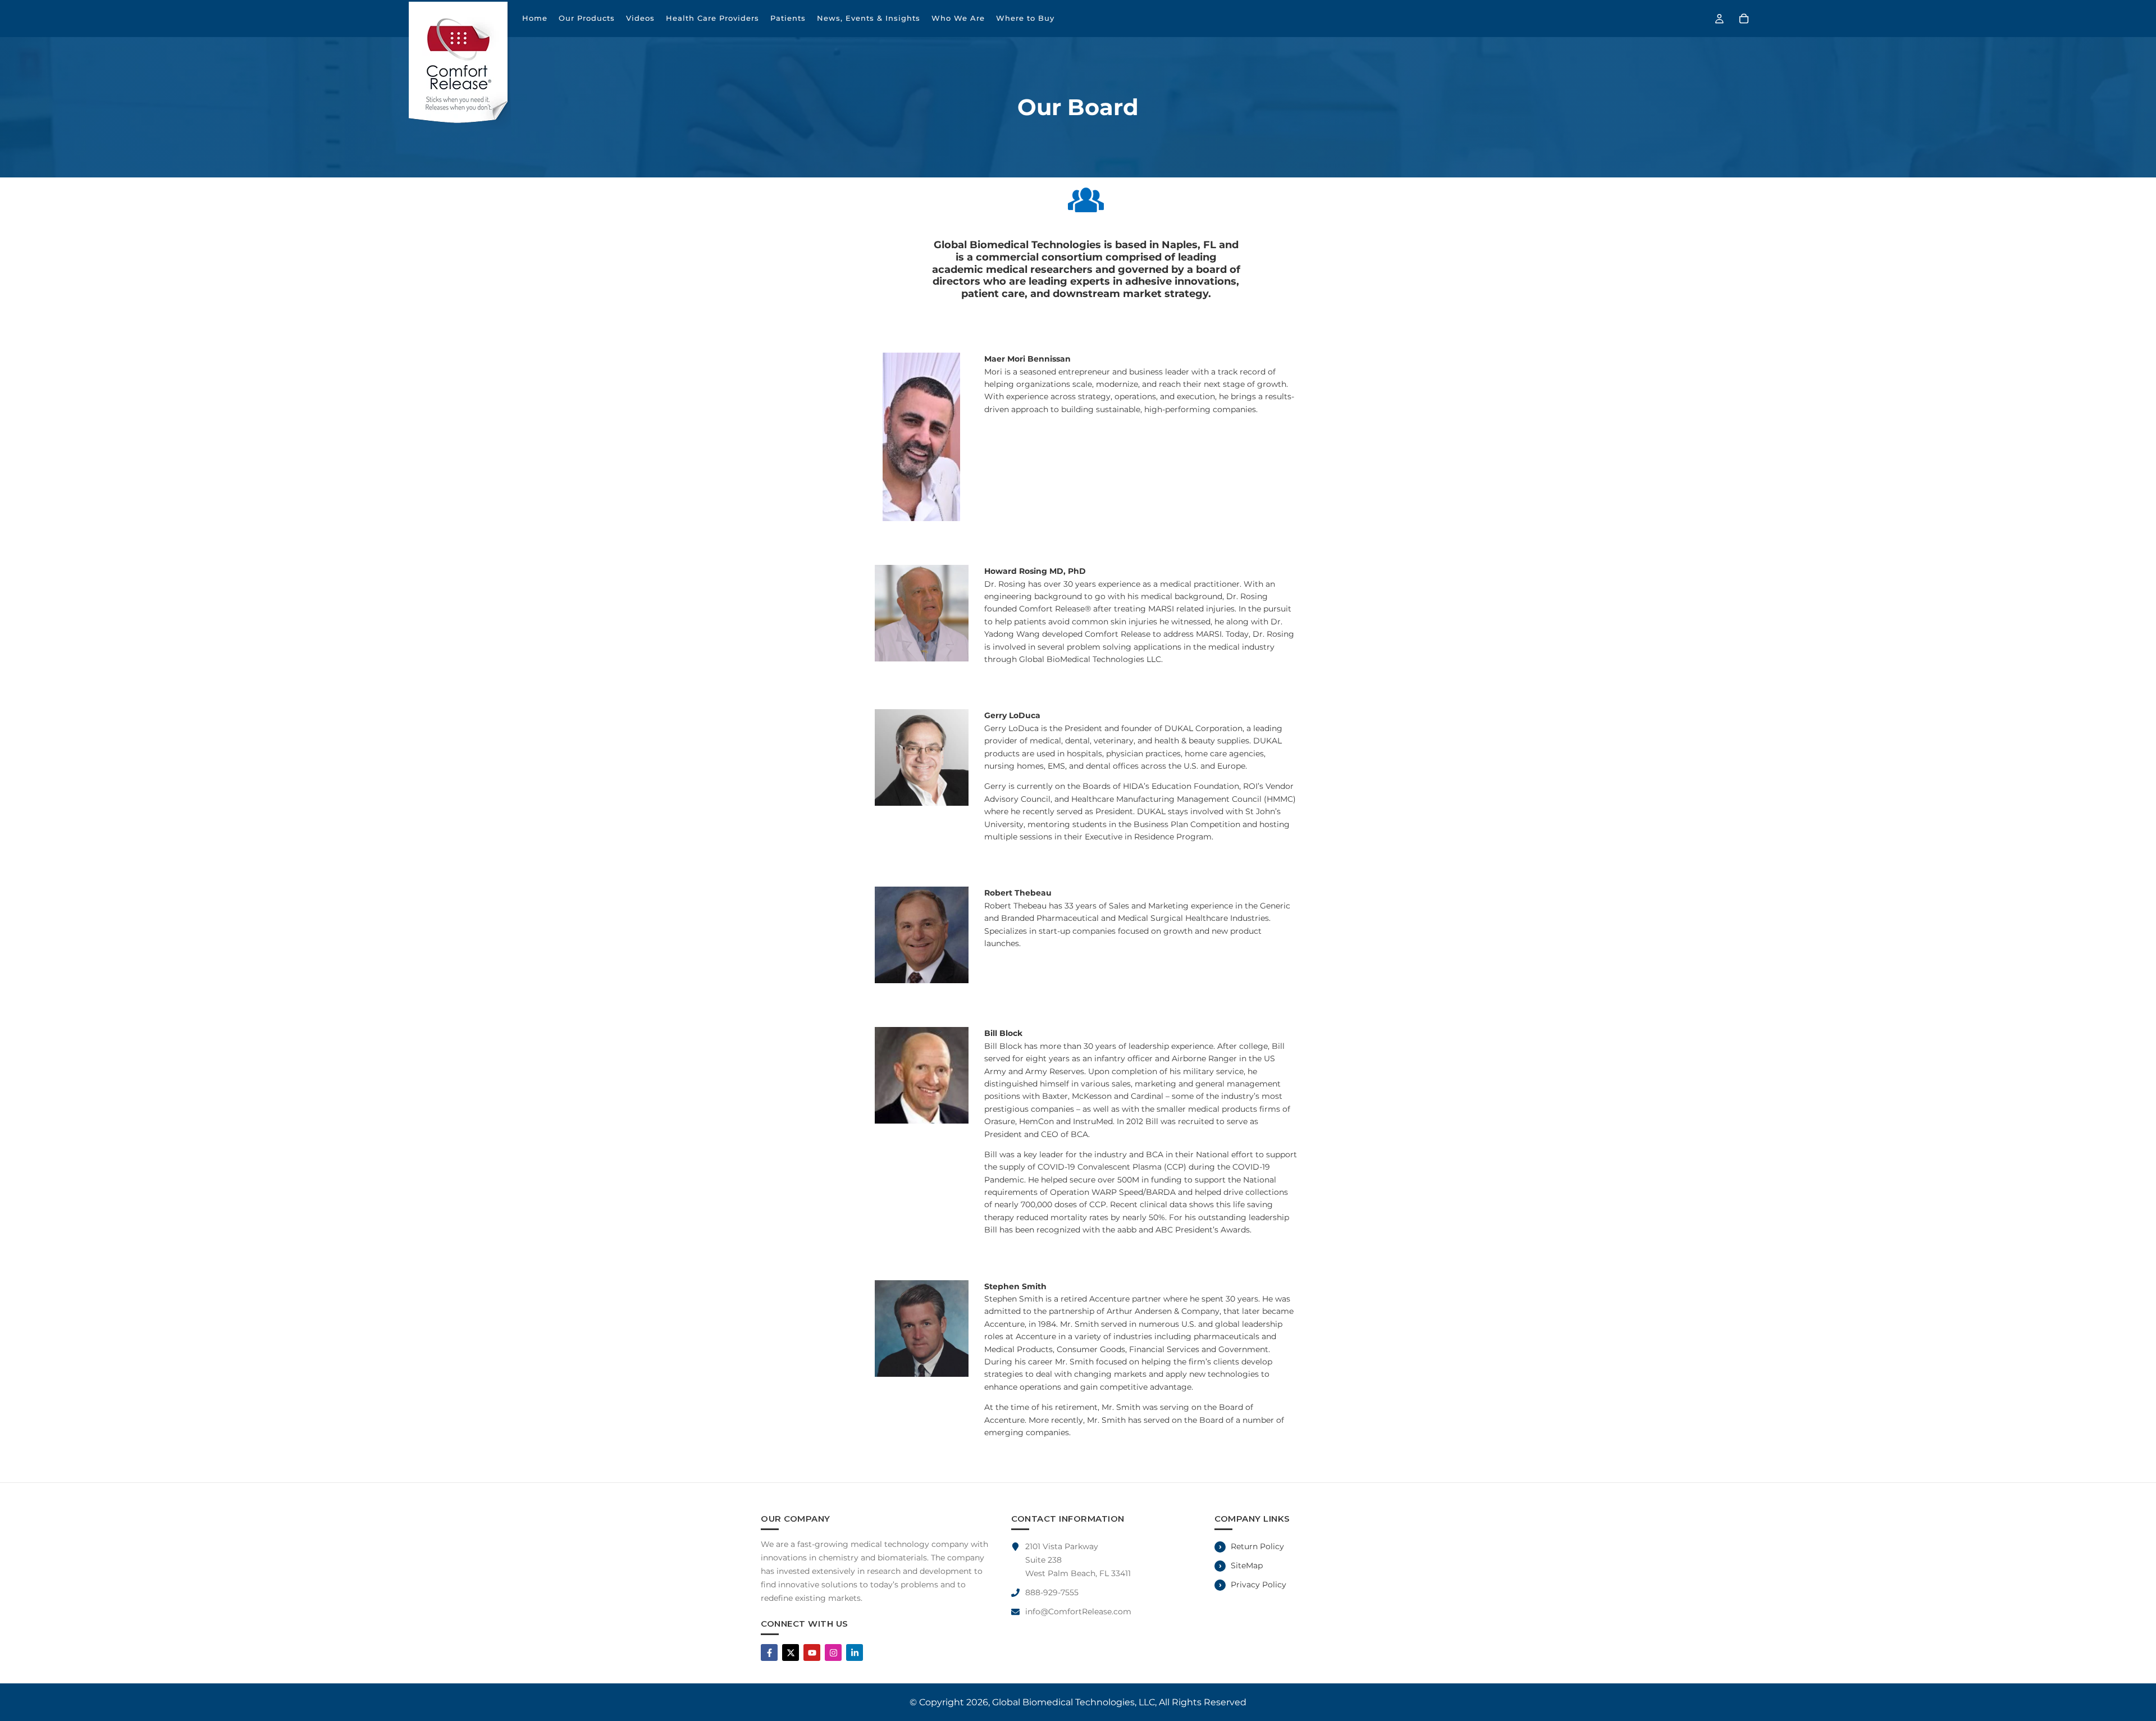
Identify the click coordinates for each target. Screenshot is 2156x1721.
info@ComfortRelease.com (1078, 1612)
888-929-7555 (1052, 1592)
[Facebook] (769, 1652)
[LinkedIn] (855, 1652)
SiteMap (1247, 1565)
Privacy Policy (1259, 1585)
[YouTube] (812, 1652)
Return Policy (1257, 1546)
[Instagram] (833, 1652)
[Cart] (1744, 19)
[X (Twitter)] (791, 1652)
